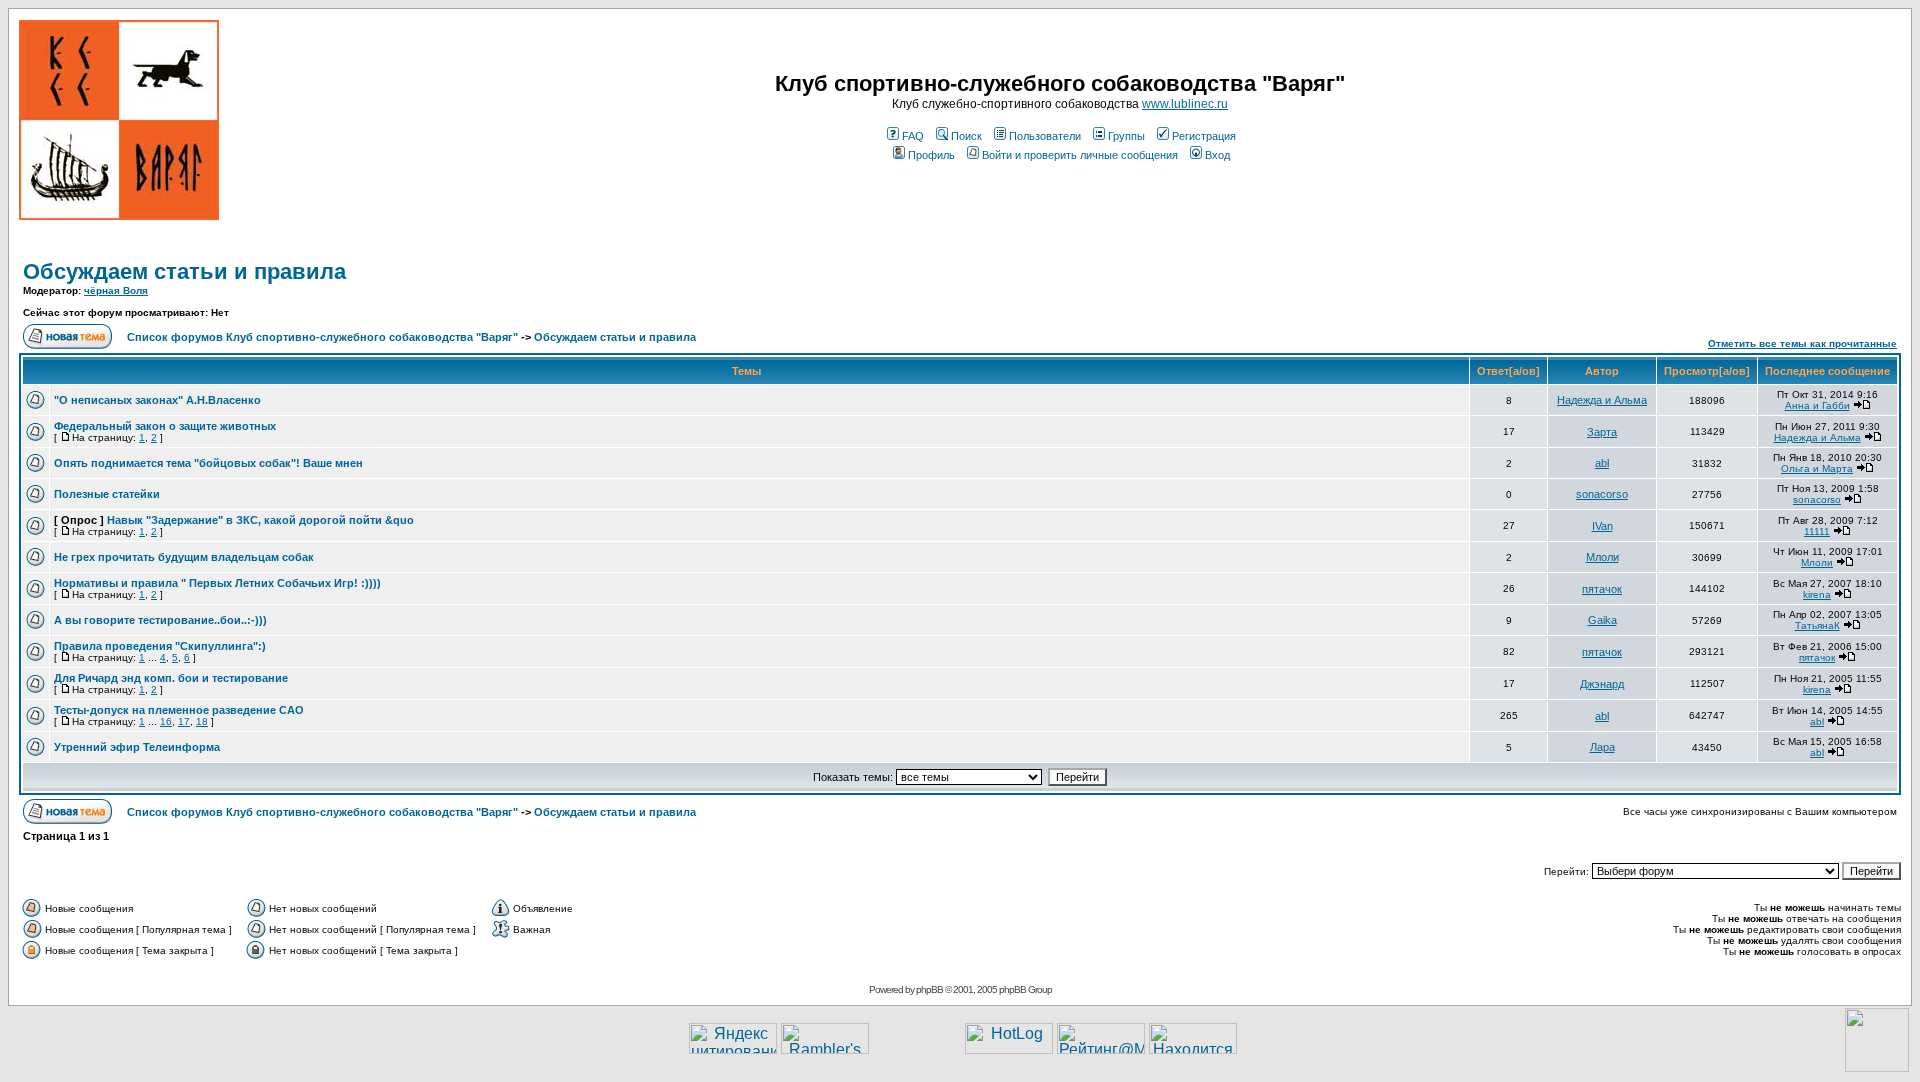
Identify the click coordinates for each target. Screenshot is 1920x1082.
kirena (1817, 594)
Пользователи (1045, 136)
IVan (1602, 526)
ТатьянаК (1817, 625)
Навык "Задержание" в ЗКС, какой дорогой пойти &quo (260, 520)
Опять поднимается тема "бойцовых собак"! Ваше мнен (208, 463)
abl (1602, 463)
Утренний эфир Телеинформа (137, 747)
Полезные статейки (107, 494)
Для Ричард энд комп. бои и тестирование (171, 678)
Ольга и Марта (1817, 468)
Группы (1126, 136)
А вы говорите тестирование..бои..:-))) (160, 620)
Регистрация (1204, 136)
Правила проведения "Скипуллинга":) (160, 646)
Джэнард (1602, 684)
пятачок (1602, 589)
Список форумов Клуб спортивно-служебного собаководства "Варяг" (322, 337)
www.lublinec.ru (1185, 104)
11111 (1817, 531)
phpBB (929, 989)
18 (202, 721)
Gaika (1602, 620)
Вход (1217, 155)
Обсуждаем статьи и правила (184, 271)
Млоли (1602, 557)
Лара (1602, 747)
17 (184, 721)
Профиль (931, 155)
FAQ (913, 136)
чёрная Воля (116, 290)
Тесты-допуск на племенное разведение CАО (179, 710)
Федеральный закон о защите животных (165, 426)
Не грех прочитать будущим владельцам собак (184, 557)
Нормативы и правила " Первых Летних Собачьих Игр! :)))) (217, 583)
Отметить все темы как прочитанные (1802, 343)
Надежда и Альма (1602, 400)
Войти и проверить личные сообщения (1080, 155)
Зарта (1602, 432)
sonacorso (1602, 494)
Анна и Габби (1817, 405)
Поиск (966, 136)
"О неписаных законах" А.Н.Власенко (157, 400)
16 (166, 721)
